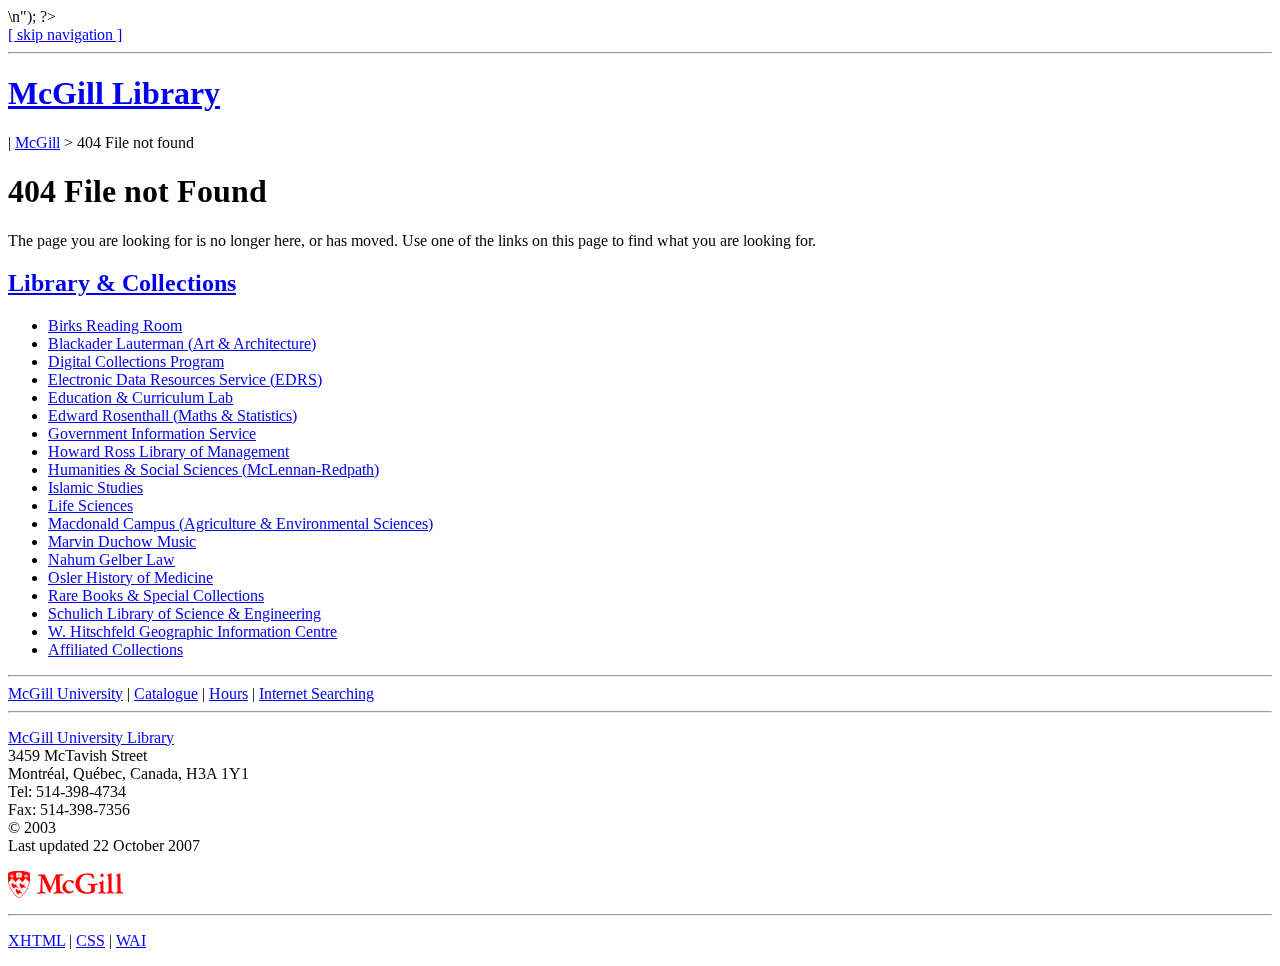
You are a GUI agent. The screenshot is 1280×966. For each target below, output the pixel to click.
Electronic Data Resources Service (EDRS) (185, 379)
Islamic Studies (95, 487)
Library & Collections (122, 283)
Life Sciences (90, 505)
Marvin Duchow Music (122, 541)
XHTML (36, 940)
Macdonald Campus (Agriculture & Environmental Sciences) (240, 523)
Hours (228, 693)
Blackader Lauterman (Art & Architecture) (182, 343)
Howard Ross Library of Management (168, 451)
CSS (90, 940)
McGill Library (114, 93)
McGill (37, 142)
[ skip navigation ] (65, 34)
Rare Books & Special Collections (156, 595)
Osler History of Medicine (130, 577)
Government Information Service (152, 433)
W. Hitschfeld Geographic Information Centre (192, 631)
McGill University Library (91, 737)
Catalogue (166, 693)
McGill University (65, 693)
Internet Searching (316, 693)
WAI (131, 940)
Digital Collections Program (136, 361)
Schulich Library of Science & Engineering (184, 613)
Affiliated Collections (115, 649)
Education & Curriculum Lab (140, 397)
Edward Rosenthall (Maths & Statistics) (172, 415)
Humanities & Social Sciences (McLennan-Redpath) (213, 469)
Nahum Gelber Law (111, 559)
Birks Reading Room (115, 325)
